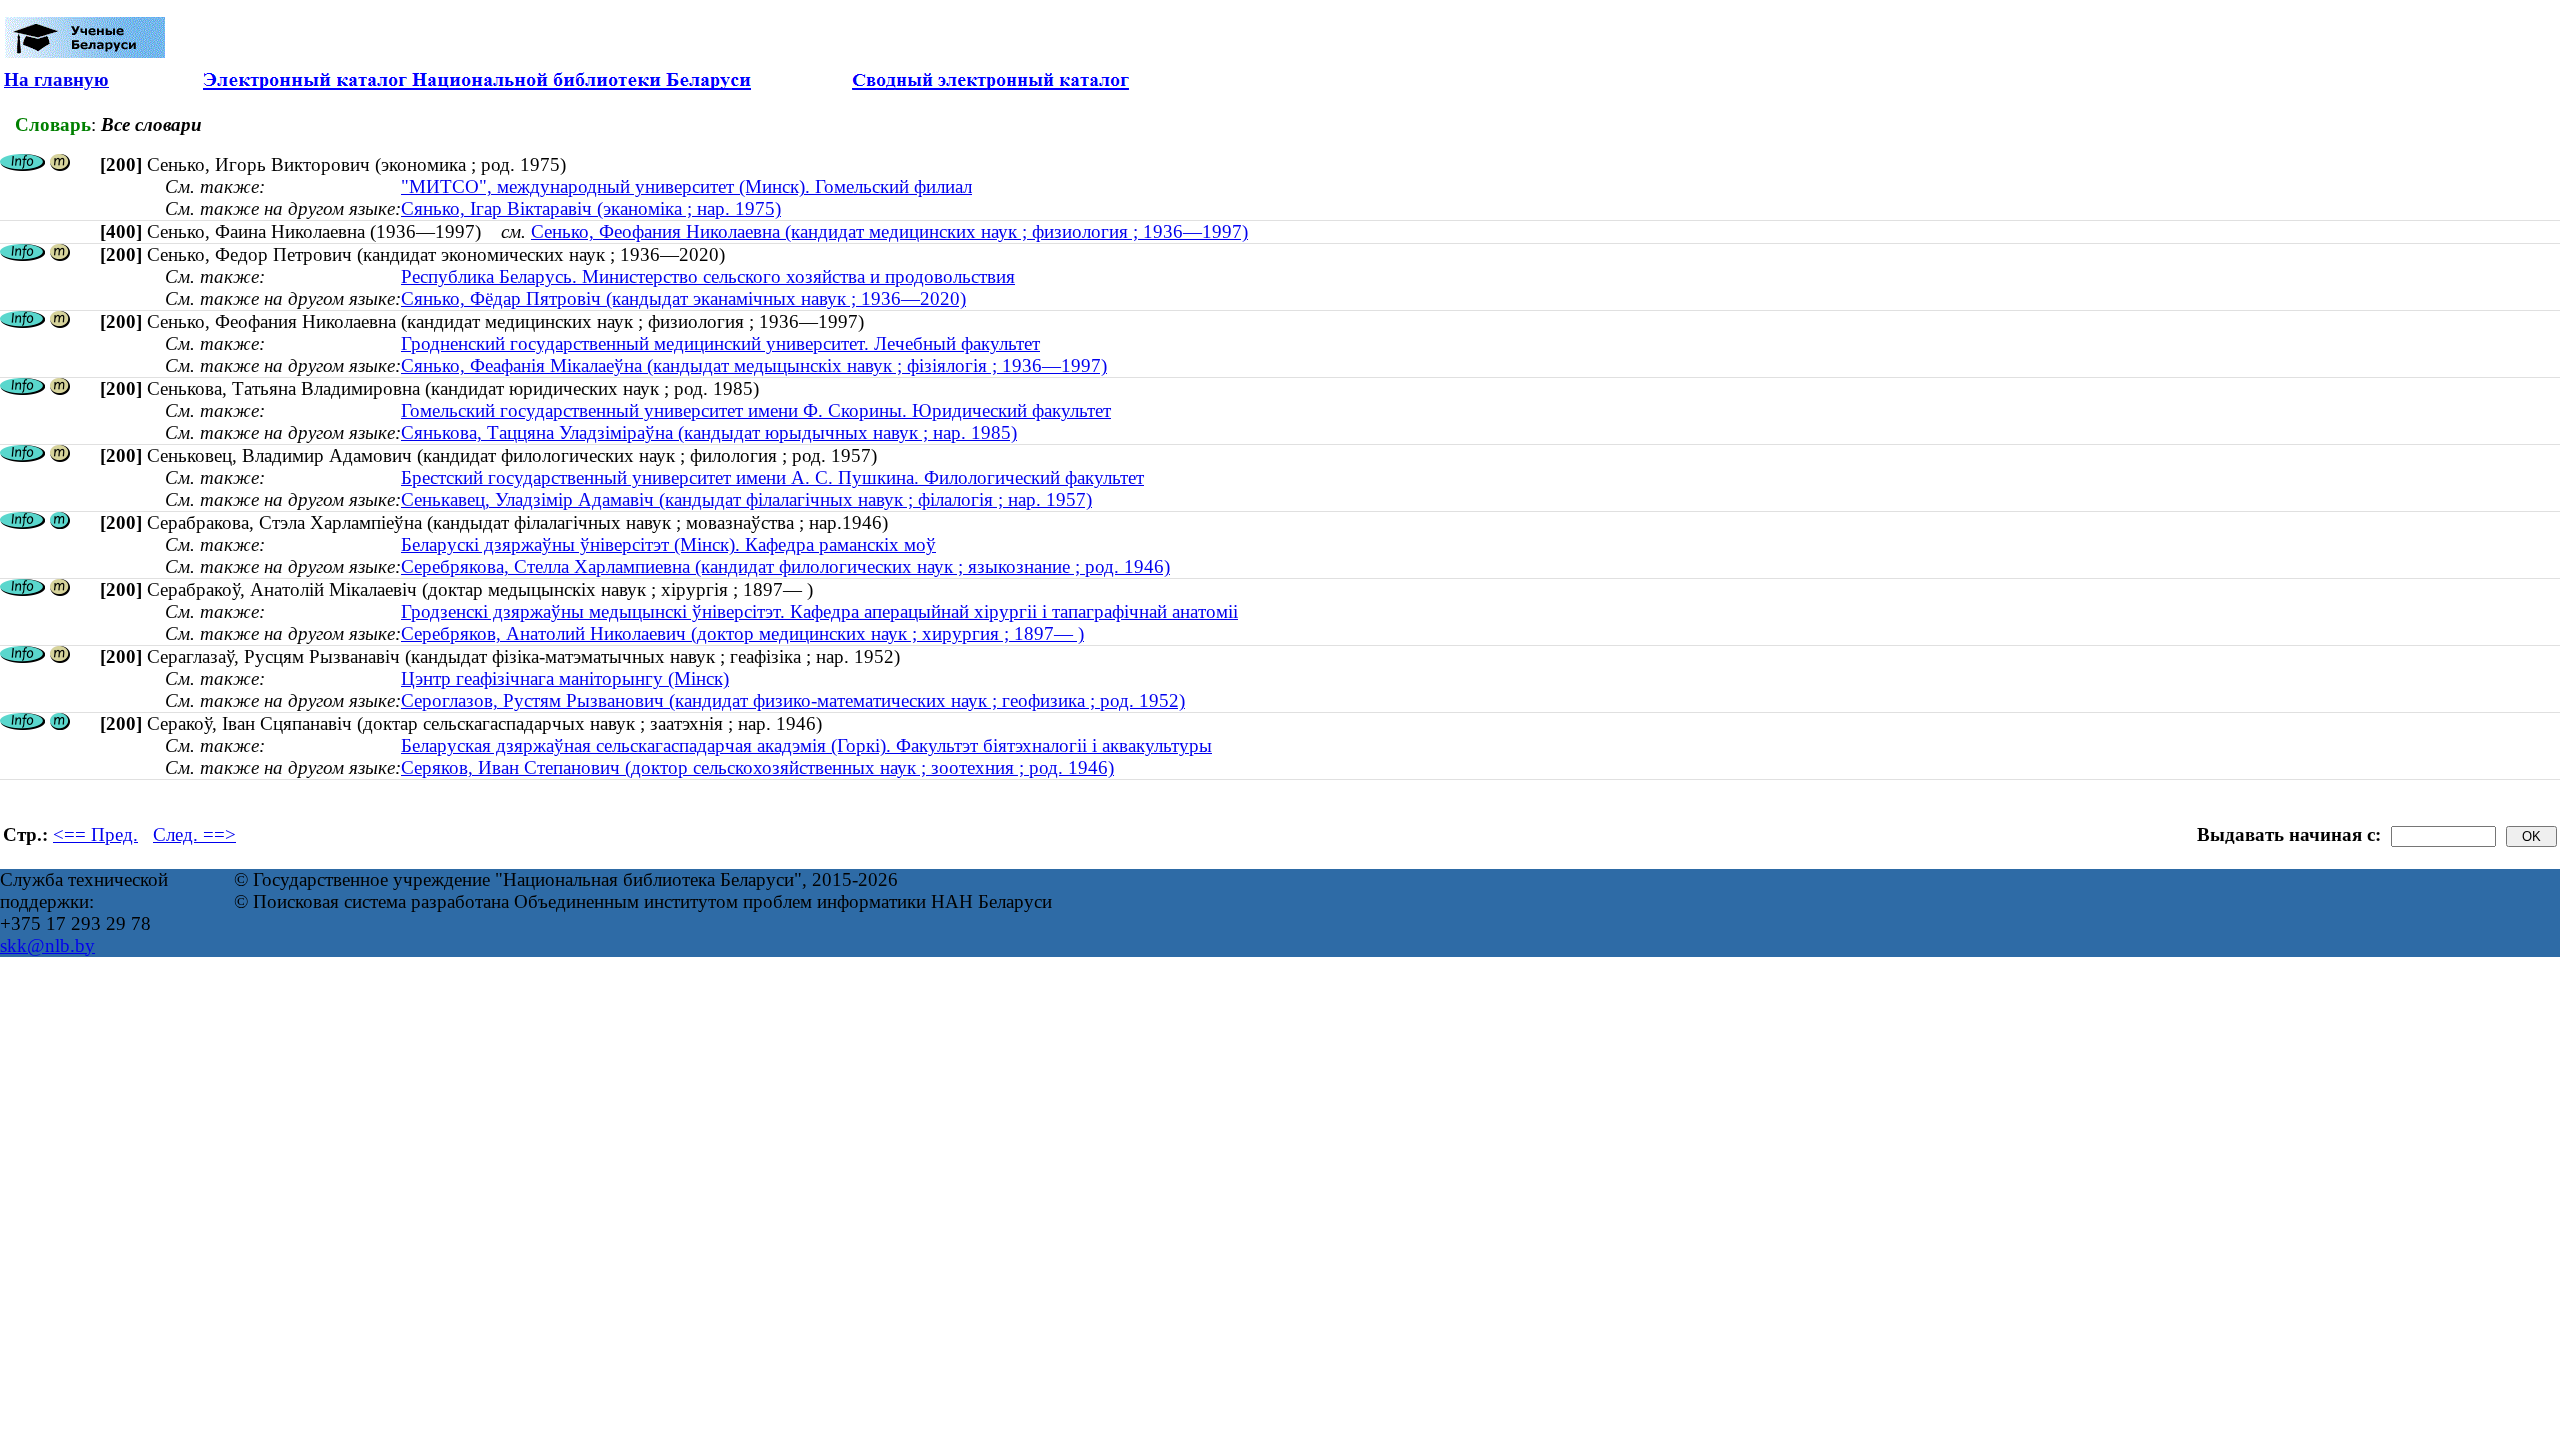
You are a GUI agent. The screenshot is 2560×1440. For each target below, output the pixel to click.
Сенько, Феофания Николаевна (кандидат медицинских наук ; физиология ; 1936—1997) (889, 231)
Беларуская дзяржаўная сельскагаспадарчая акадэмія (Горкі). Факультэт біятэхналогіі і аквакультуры (806, 745)
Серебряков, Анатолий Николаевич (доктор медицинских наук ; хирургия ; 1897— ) (742, 633)
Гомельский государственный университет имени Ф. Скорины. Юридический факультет (756, 410)
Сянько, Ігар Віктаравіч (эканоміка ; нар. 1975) (591, 208)
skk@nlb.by (47, 945)
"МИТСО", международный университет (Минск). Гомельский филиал (686, 186)
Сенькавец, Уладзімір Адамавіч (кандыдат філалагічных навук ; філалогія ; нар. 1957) (746, 499)
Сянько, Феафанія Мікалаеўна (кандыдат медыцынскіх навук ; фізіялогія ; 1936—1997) (754, 365)
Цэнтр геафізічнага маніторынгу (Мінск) (565, 678)
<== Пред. (95, 834)
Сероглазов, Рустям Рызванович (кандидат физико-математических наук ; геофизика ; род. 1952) (793, 700)
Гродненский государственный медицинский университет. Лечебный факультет (720, 343)
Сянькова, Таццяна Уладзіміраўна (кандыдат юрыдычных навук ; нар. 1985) (709, 432)
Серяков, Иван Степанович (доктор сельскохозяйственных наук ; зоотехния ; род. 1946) (757, 767)
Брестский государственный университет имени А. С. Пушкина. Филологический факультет (772, 477)
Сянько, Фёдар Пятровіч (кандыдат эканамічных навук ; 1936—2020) (683, 298)
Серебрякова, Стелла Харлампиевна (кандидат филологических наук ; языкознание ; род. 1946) (785, 566)
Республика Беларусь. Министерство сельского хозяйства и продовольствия (708, 276)
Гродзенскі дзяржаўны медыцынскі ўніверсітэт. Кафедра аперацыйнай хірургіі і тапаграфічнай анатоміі (819, 611)
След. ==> (194, 834)
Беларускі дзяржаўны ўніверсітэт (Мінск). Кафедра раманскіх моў (668, 544)
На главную (56, 79)
